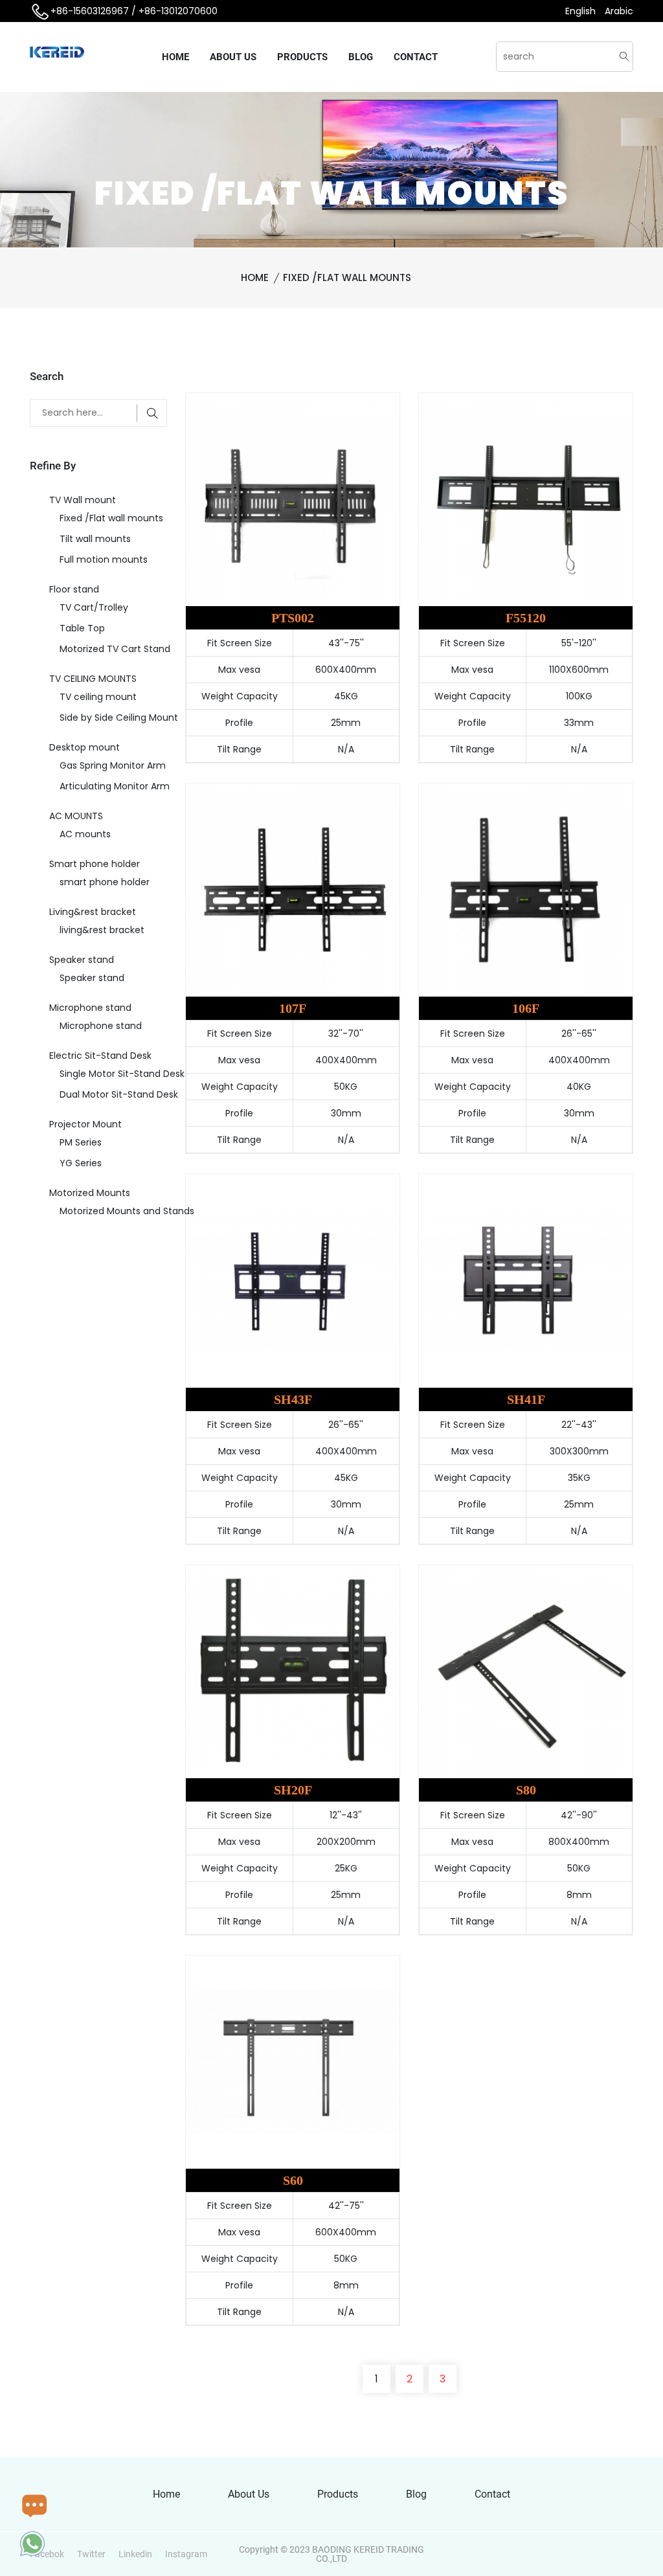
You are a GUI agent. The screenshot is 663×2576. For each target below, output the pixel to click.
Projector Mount (85, 1124)
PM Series (81, 1142)
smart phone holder (105, 882)
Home (175, 57)
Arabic (619, 11)
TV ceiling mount (98, 697)
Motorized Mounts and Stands (123, 1211)
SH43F (293, 1399)
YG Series (81, 1163)
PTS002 (293, 618)
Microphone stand (90, 1008)
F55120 (526, 618)
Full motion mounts (104, 559)
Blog (361, 57)
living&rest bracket (102, 930)
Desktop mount (84, 747)
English (582, 11)
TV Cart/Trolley (94, 607)
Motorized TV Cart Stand (115, 649)
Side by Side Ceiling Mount (119, 717)
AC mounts (85, 834)
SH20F (293, 1790)
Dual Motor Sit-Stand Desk (119, 1094)
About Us (233, 57)
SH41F (526, 1399)
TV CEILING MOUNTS (93, 679)
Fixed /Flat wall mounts (347, 277)
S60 (293, 2180)
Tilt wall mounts (95, 539)
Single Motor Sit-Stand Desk (122, 1074)
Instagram (186, 2554)
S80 (526, 1790)
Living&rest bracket (93, 912)
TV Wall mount (83, 500)
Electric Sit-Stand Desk (100, 1056)
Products (302, 57)
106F (526, 1008)
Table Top (82, 628)
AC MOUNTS (76, 816)
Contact (416, 57)
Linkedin (135, 2554)
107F (293, 1008)
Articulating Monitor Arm (115, 786)
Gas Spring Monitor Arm (113, 765)
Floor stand (74, 589)
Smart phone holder (95, 864)
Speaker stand (82, 960)
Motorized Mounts (90, 1193)
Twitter (91, 2554)
